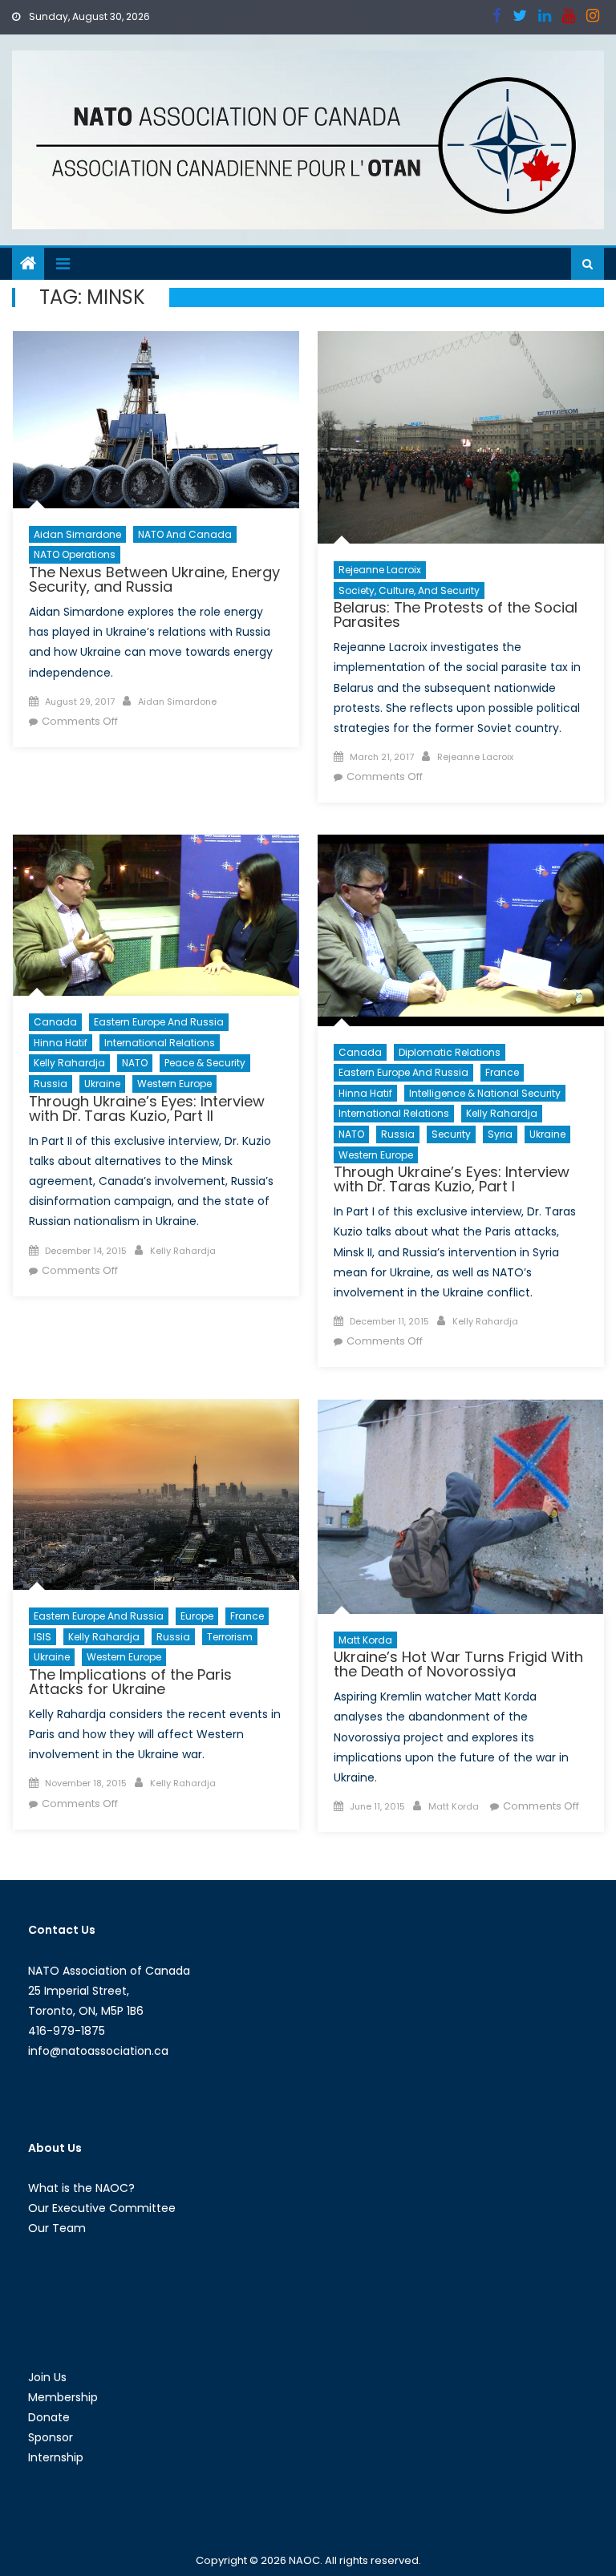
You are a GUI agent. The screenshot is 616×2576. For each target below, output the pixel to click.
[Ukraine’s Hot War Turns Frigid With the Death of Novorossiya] (461, 1506)
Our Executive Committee (102, 2208)
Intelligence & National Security (485, 1093)
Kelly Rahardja (69, 1063)
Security (451, 1134)
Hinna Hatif (61, 1043)
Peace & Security (205, 1063)
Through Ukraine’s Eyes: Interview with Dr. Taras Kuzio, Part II (147, 1108)
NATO (135, 1063)
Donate (49, 2417)
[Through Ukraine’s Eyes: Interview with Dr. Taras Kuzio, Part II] (156, 915)
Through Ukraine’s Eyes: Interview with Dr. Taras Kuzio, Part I (452, 1179)
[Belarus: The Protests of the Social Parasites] (461, 437)
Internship (56, 2457)
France (502, 1072)
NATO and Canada (185, 534)
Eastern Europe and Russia (159, 1022)
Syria (500, 1134)
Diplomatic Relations (450, 1052)
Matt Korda (365, 1640)
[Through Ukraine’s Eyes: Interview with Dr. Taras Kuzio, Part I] (461, 930)
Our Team (57, 2228)
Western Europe (174, 1084)
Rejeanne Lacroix (380, 570)
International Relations (160, 1043)
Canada (55, 1022)
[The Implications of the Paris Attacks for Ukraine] (156, 1494)
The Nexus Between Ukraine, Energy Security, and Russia (154, 579)
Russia (51, 1084)
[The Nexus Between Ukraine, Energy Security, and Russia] (156, 419)
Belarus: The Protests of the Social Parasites (456, 615)
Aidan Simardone (77, 534)
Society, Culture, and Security (409, 590)
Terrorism (230, 1637)
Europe (197, 1616)
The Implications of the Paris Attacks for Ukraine (130, 1682)
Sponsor (51, 2437)
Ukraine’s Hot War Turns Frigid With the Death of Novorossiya (458, 1664)
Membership (63, 2397)
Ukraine (102, 1084)
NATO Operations (75, 554)
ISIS (43, 1637)
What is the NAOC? (81, 2188)
